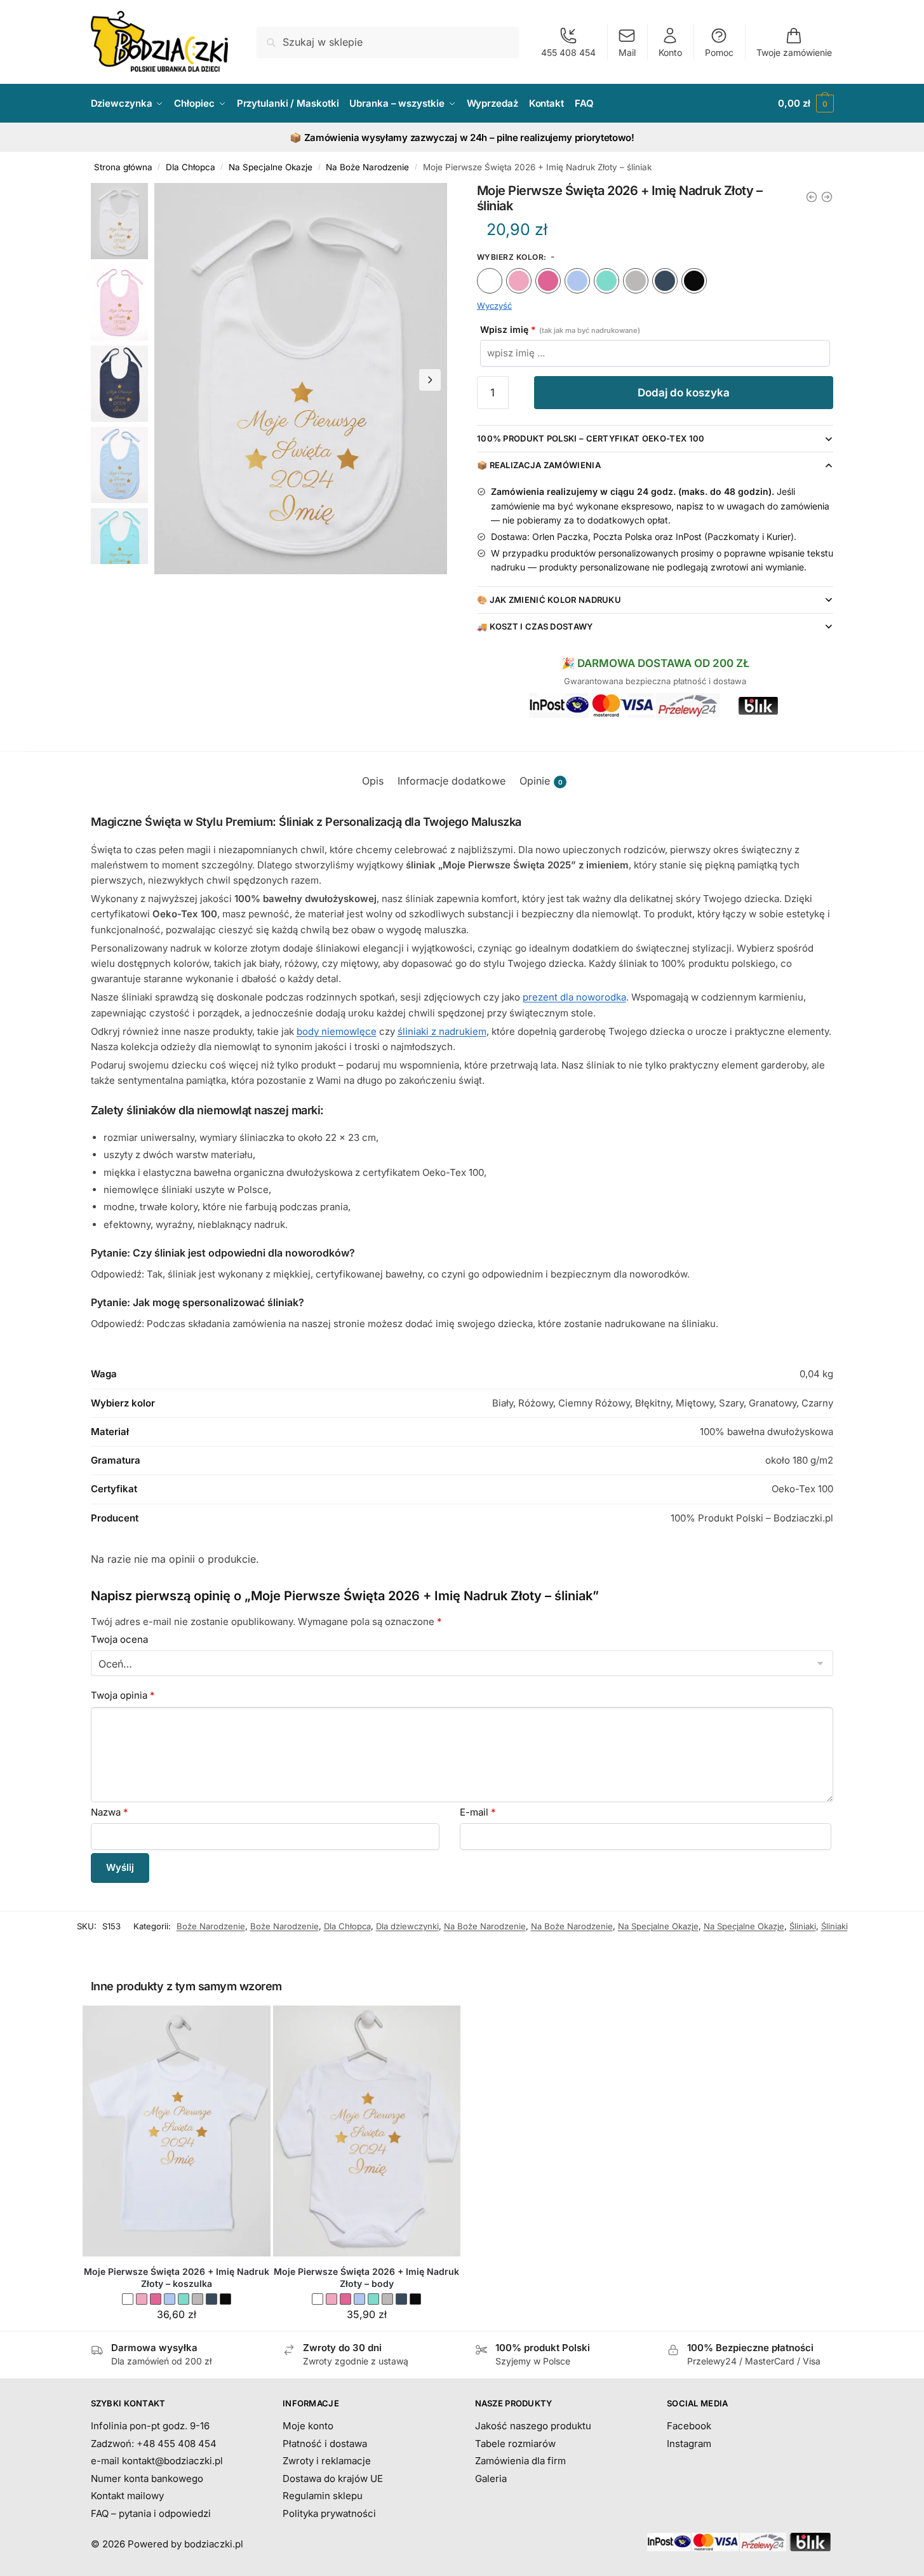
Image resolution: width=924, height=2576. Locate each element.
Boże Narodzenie (211, 1926)
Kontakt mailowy (127, 2496)
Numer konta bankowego (147, 2478)
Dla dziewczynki (407, 1926)
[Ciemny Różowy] (548, 281)
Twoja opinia (123, 1695)
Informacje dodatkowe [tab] (452, 781)
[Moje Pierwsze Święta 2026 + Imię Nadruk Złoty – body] (367, 2131)
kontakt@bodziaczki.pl (172, 2461)
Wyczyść (494, 306)
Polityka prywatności (329, 2513)
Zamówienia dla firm (520, 2461)
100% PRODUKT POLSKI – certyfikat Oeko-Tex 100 (591, 438)
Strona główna (123, 167)
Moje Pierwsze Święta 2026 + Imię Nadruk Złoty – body (366, 2278)
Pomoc (719, 52)
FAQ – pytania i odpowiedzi (151, 2513)
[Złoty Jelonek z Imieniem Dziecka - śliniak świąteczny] (812, 197)
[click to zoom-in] (301, 379)
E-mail (478, 1812)
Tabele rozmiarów (515, 2444)
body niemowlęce (337, 1031)
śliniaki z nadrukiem (442, 1031)
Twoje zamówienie (794, 52)
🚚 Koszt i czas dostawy (535, 626)
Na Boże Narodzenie (367, 167)
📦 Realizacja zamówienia (539, 465)
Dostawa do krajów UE (333, 2478)
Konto (670, 52)
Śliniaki (803, 1926)
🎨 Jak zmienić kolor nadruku (549, 600)
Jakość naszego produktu (533, 2426)
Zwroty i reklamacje (327, 2461)
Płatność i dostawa (325, 2444)
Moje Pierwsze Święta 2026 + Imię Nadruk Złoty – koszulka (177, 2278)
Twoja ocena (119, 1639)
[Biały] (490, 281)
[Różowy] (519, 281)
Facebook (689, 2426)
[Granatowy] (665, 281)
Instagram (689, 2444)
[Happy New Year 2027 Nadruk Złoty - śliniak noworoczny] (827, 197)
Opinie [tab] (541, 781)
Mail (627, 52)
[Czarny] (694, 281)
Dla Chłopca (191, 167)
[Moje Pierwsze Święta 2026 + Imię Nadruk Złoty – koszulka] (177, 2131)
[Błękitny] (577, 281)
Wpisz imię (560, 329)
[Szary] (636, 281)
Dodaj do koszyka (684, 393)
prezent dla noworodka (574, 997)
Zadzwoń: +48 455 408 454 (154, 2444)
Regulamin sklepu (323, 2496)
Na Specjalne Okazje (271, 167)
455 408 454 (568, 52)
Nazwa (110, 1812)
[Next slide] (430, 380)
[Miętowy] (606, 281)
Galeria (491, 2478)
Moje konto (308, 2426)
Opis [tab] (373, 781)
